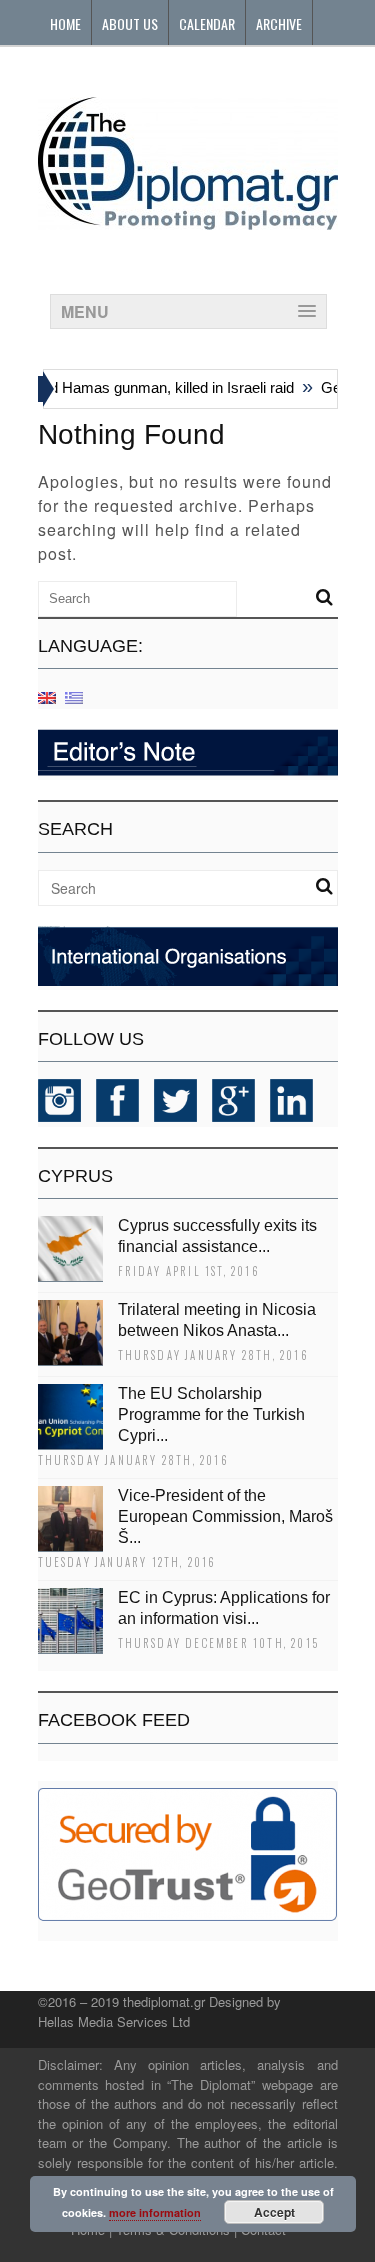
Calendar (207, 23)
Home (65, 23)
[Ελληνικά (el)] (74, 696)
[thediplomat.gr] (188, 220)
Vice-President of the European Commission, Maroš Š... (225, 1516)
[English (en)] (47, 696)
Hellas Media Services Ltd (114, 2021)
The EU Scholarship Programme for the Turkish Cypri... (211, 1414)
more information (155, 2212)
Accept (274, 2212)
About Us (130, 23)
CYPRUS (75, 1176)
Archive (279, 23)
